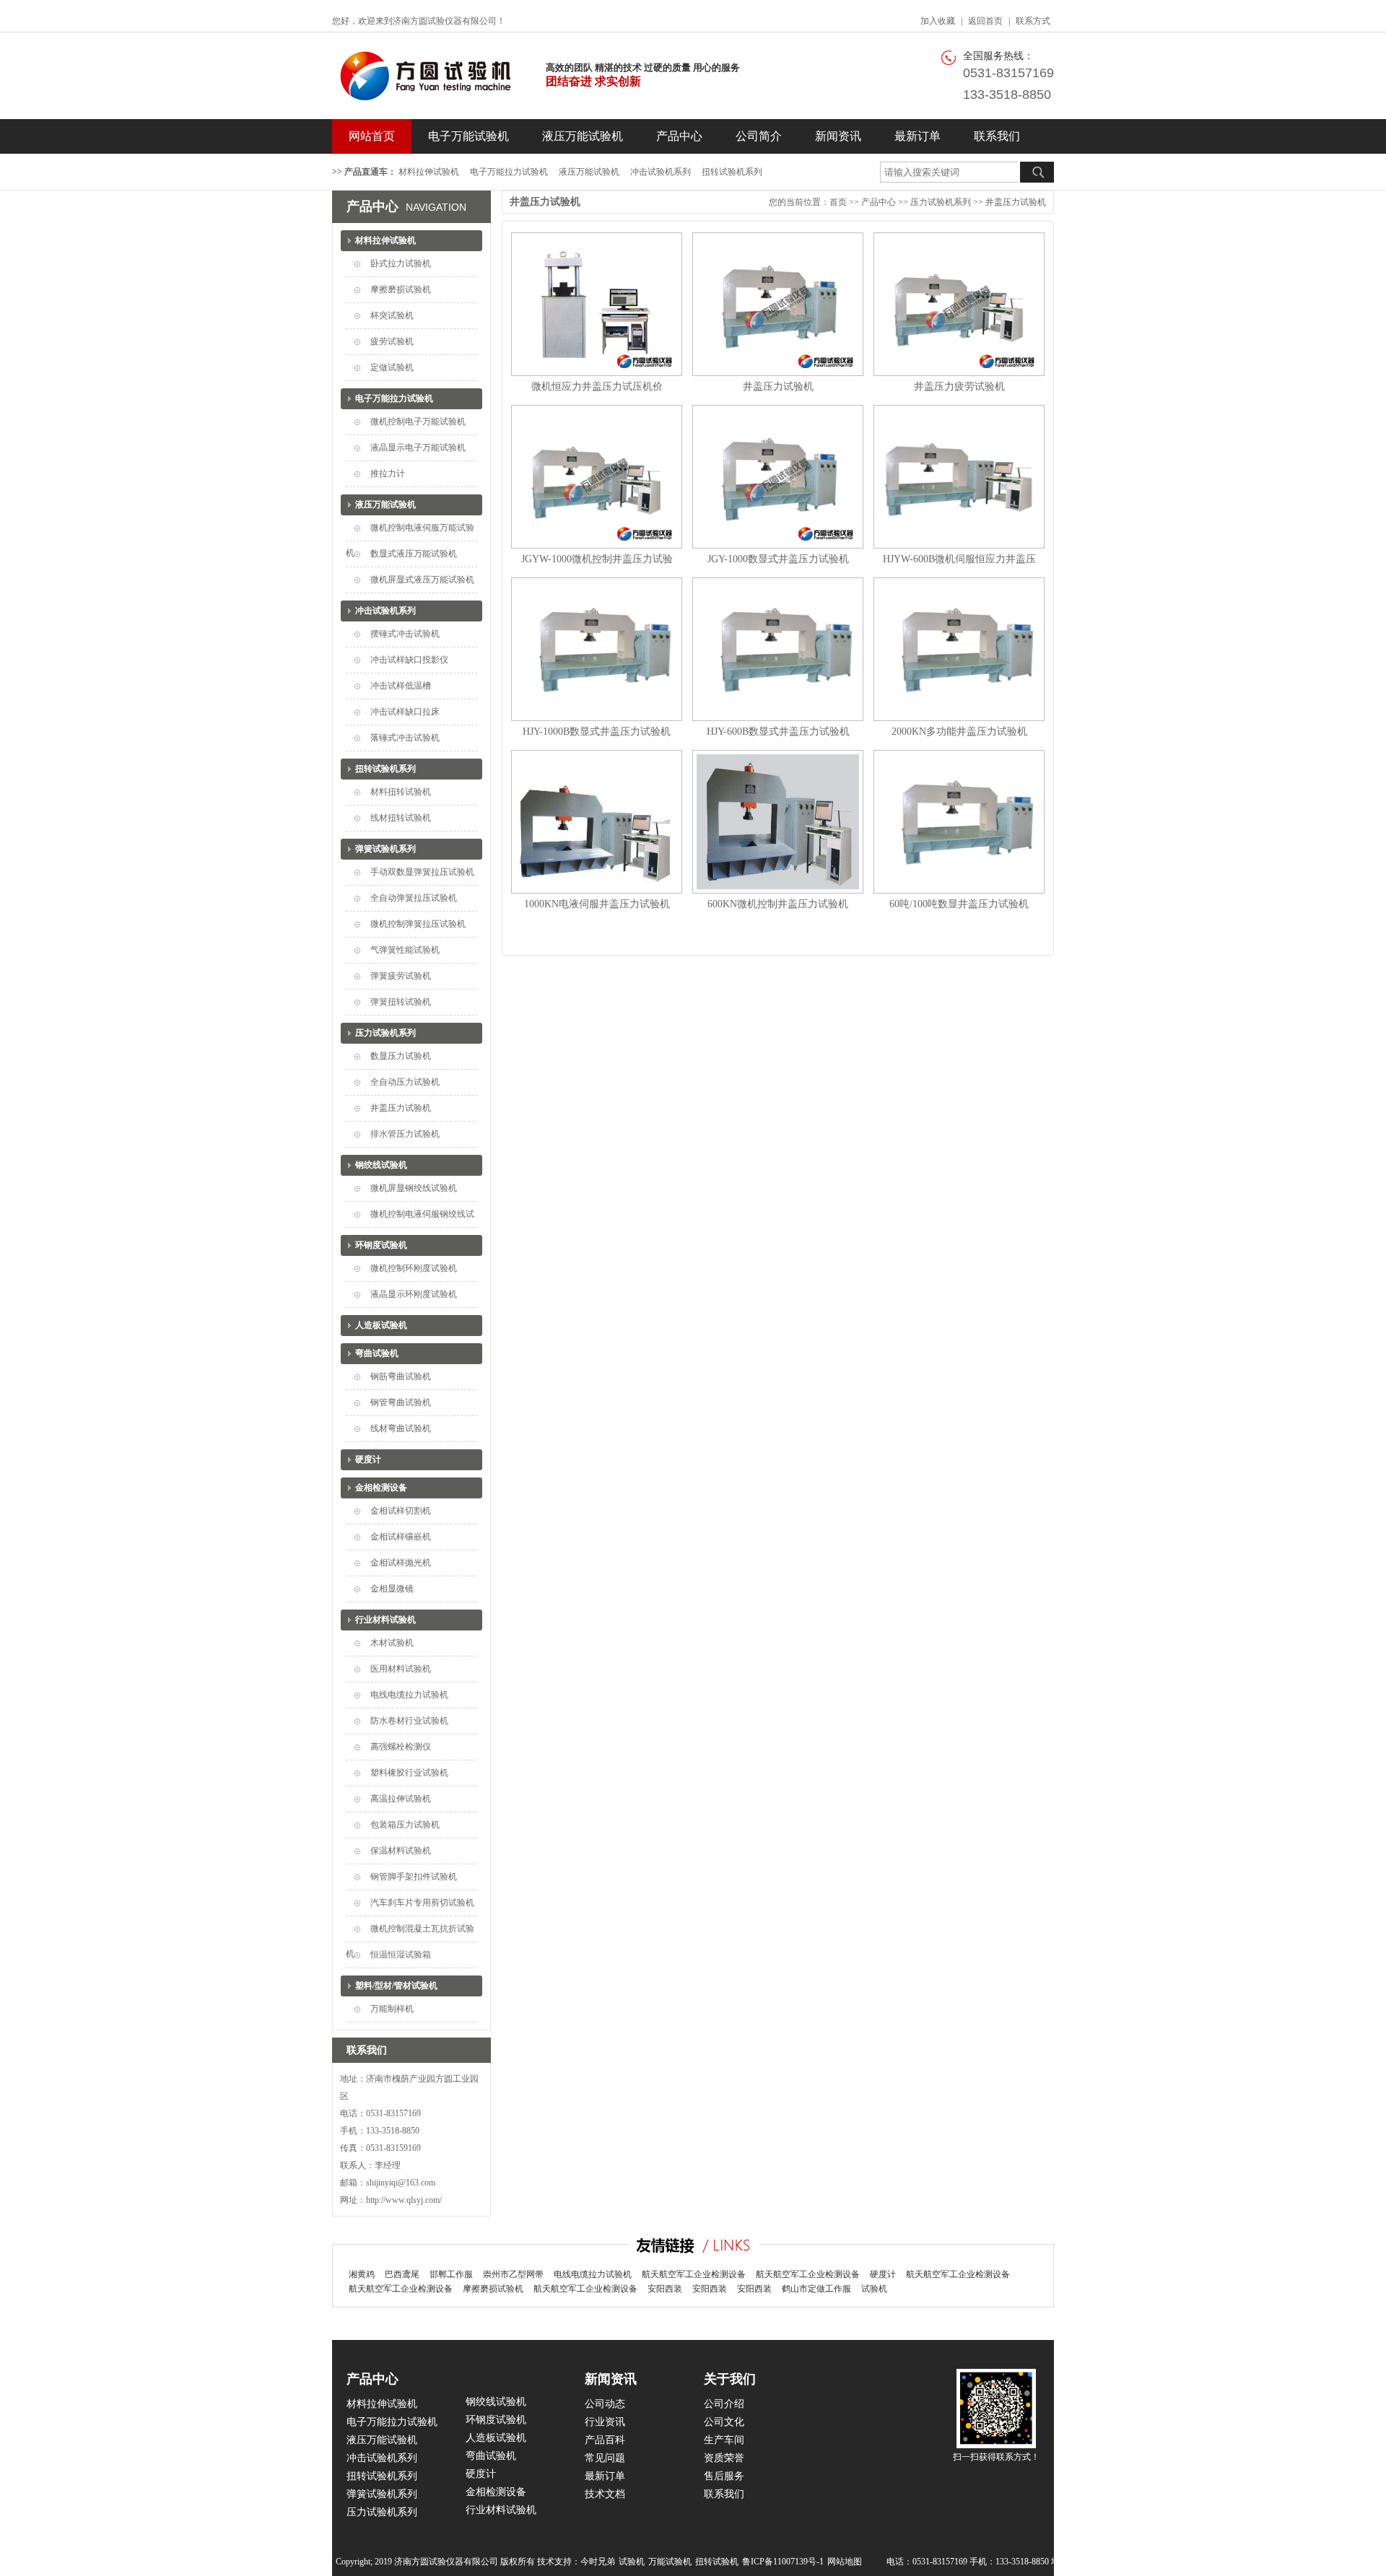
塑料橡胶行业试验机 (409, 1773)
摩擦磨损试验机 (401, 289)
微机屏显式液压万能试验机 (422, 580)
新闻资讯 (838, 136)
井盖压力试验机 (401, 1108)
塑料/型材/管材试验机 (396, 1986)
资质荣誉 (724, 2458)
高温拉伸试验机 (401, 1799)
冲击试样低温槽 (401, 686)
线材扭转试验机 (401, 818)
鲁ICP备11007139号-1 (783, 2562)
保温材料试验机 (401, 1851)
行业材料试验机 (385, 1620)
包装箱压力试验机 (405, 1825)
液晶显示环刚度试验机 (414, 1294)
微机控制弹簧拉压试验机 (418, 924)
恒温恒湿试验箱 (401, 1955)
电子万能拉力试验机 (509, 172)
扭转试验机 (717, 2562)
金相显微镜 (392, 1589)
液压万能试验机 (583, 136)
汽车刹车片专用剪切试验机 (422, 1903)
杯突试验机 (392, 315)
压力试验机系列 (385, 1033)
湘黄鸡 (362, 2274)
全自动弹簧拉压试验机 (414, 898)
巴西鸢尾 (402, 2274)
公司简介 (759, 136)
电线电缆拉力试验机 (409, 1695)
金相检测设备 (381, 1488)
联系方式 (1033, 21)
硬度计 (368, 1459)
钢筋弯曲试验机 (401, 1376)
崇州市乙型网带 (513, 2274)
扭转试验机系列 (732, 172)
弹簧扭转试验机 (401, 1002)
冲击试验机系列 (661, 172)
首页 (838, 202)
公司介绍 (724, 2404)
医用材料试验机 (401, 1669)
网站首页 (372, 136)
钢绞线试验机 (381, 1165)
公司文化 (724, 2422)
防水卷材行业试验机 (409, 1721)
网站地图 (845, 2562)
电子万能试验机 (468, 136)
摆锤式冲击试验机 (405, 634)
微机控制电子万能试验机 (418, 422)
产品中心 (679, 136)
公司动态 (605, 2404)
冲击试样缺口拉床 (405, 712)
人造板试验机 (381, 1325)
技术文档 (605, 2494)
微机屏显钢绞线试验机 (414, 1188)
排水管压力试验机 (405, 1134)
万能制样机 (392, 2009)
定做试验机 (392, 367)
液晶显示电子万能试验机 (418, 447)
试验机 (874, 2289)
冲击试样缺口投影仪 (409, 660)
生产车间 (724, 2440)
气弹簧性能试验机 (405, 950)
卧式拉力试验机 (401, 263)
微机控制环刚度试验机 (414, 1268)
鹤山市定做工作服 (816, 2289)
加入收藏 (938, 21)
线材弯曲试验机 (401, 1428)
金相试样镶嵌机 (401, 1537)
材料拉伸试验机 (429, 172)
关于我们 (730, 2379)
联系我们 (997, 136)
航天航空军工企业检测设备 (694, 2274)
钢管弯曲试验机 (401, 1402)
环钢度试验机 (381, 1245)
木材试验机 (392, 1643)
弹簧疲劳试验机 (401, 976)
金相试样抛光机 (401, 1563)
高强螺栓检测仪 (401, 1747)
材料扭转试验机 (401, 792)
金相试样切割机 (401, 1511)
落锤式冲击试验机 (405, 738)
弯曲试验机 (377, 1353)
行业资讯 (605, 2422)
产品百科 (605, 2440)
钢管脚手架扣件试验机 (414, 1877)
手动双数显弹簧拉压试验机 (422, 872)
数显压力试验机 (401, 1056)
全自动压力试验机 (405, 1082)
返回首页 (985, 21)
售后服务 (724, 2476)
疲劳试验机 (392, 341)
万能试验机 (670, 2562)
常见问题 (605, 2458)
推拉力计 (388, 473)
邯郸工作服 (451, 2274)
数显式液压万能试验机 (414, 554)
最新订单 (918, 136)
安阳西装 (665, 2289)
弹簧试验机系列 (385, 849)
